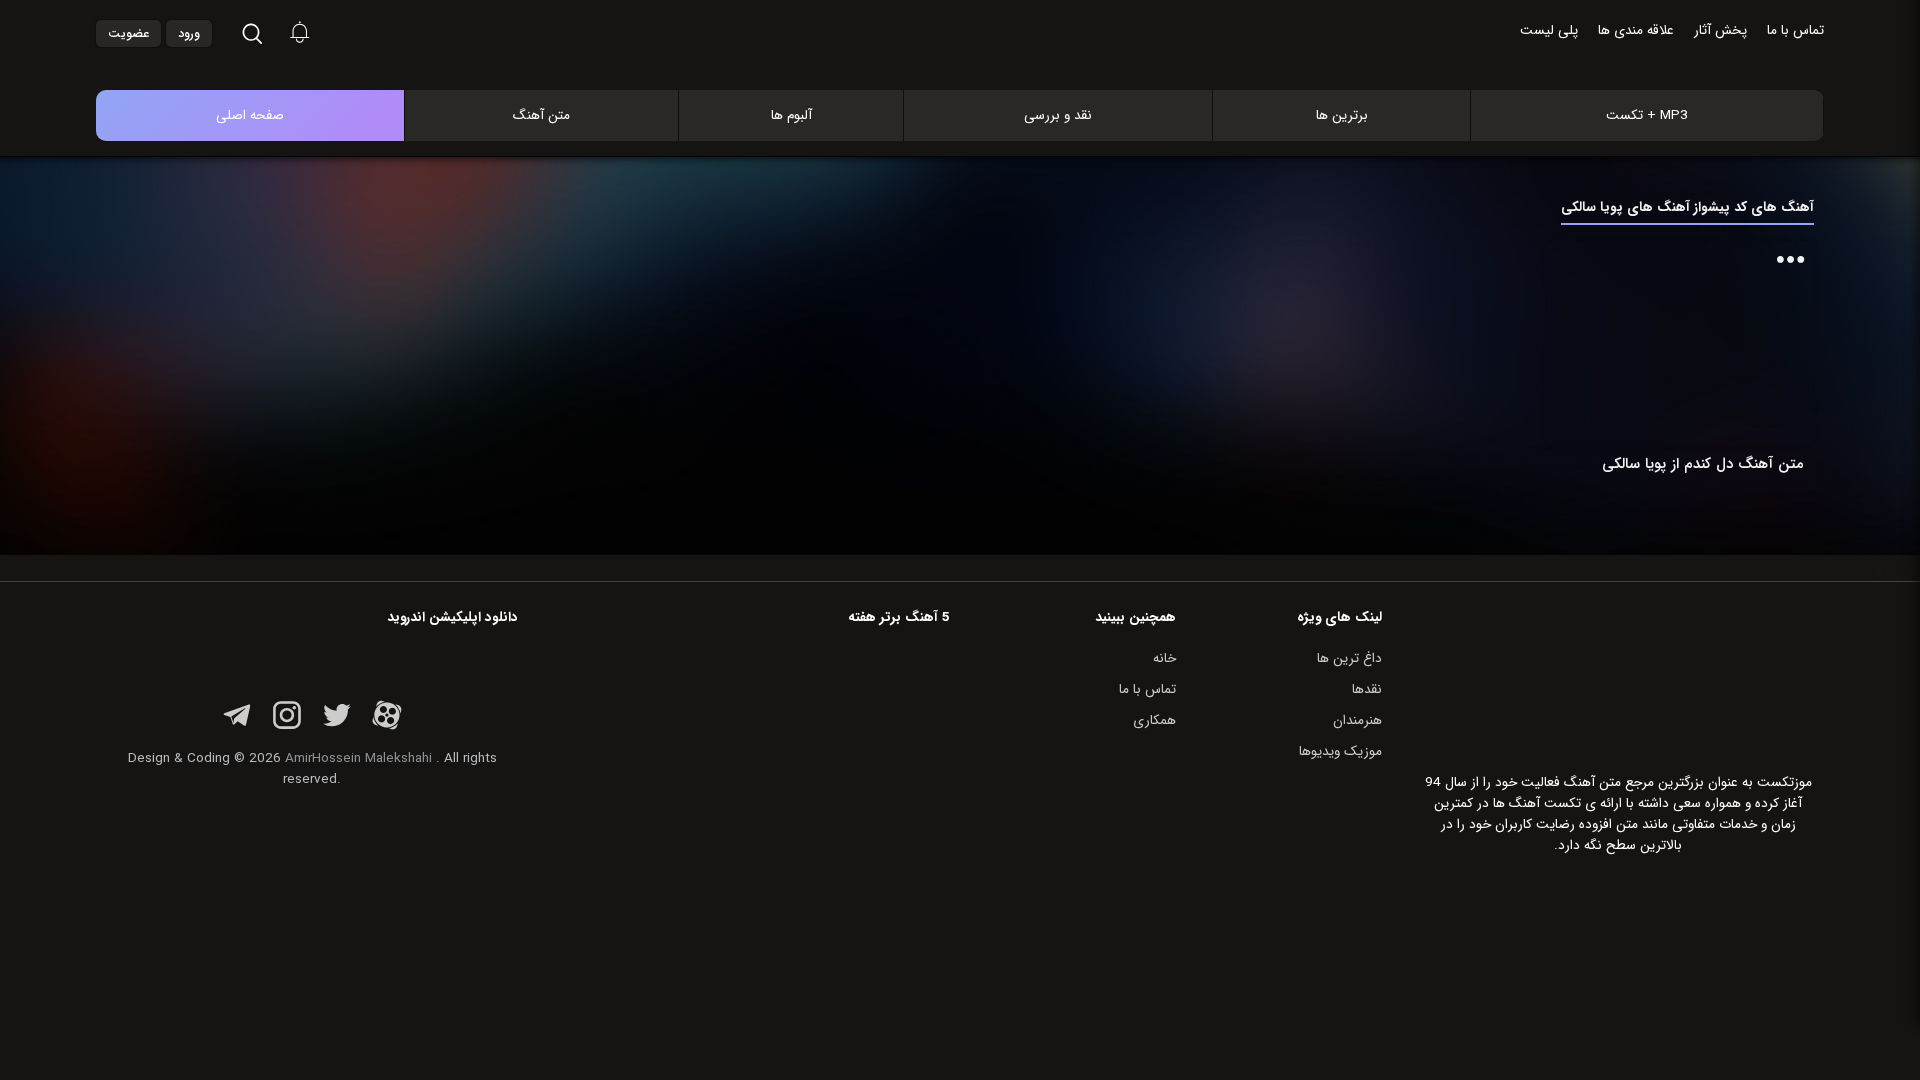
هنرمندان (1357, 720)
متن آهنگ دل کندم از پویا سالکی (1703, 464)
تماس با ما (1795, 30)
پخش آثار (1720, 30)
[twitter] (337, 726)
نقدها (1367, 689)
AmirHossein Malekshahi (358, 758)
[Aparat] (387, 726)
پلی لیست (1549, 30)
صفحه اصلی (250, 115)
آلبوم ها (791, 115)
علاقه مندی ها (1636, 30)
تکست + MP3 (1647, 115)
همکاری (1154, 720)
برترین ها (1342, 115)
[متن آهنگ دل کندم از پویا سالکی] (1708, 343)
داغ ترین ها (1349, 658)
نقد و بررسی (1058, 115)
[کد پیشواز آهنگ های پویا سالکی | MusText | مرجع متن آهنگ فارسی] (981, 68)
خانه (1164, 658)
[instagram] (287, 726)
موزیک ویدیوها (1340, 751)
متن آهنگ (541, 115)
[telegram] (237, 726)
